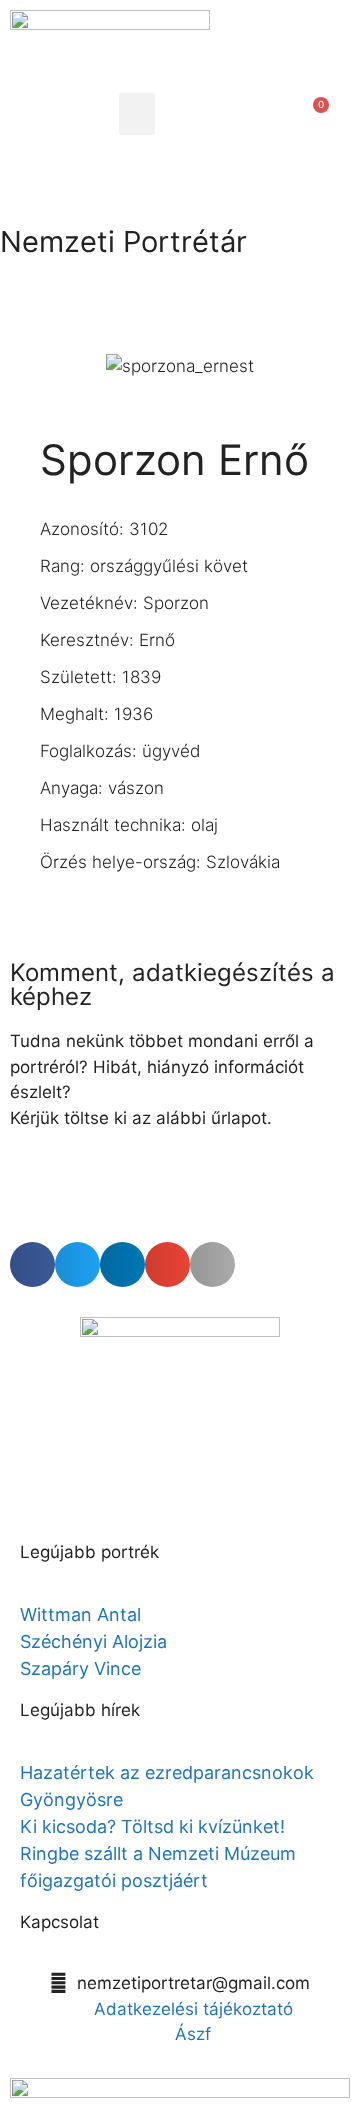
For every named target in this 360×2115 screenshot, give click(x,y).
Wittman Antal (83, 1614)
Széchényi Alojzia (93, 1641)
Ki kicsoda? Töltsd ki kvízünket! (152, 1826)
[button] (137, 114)
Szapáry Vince (80, 1668)
